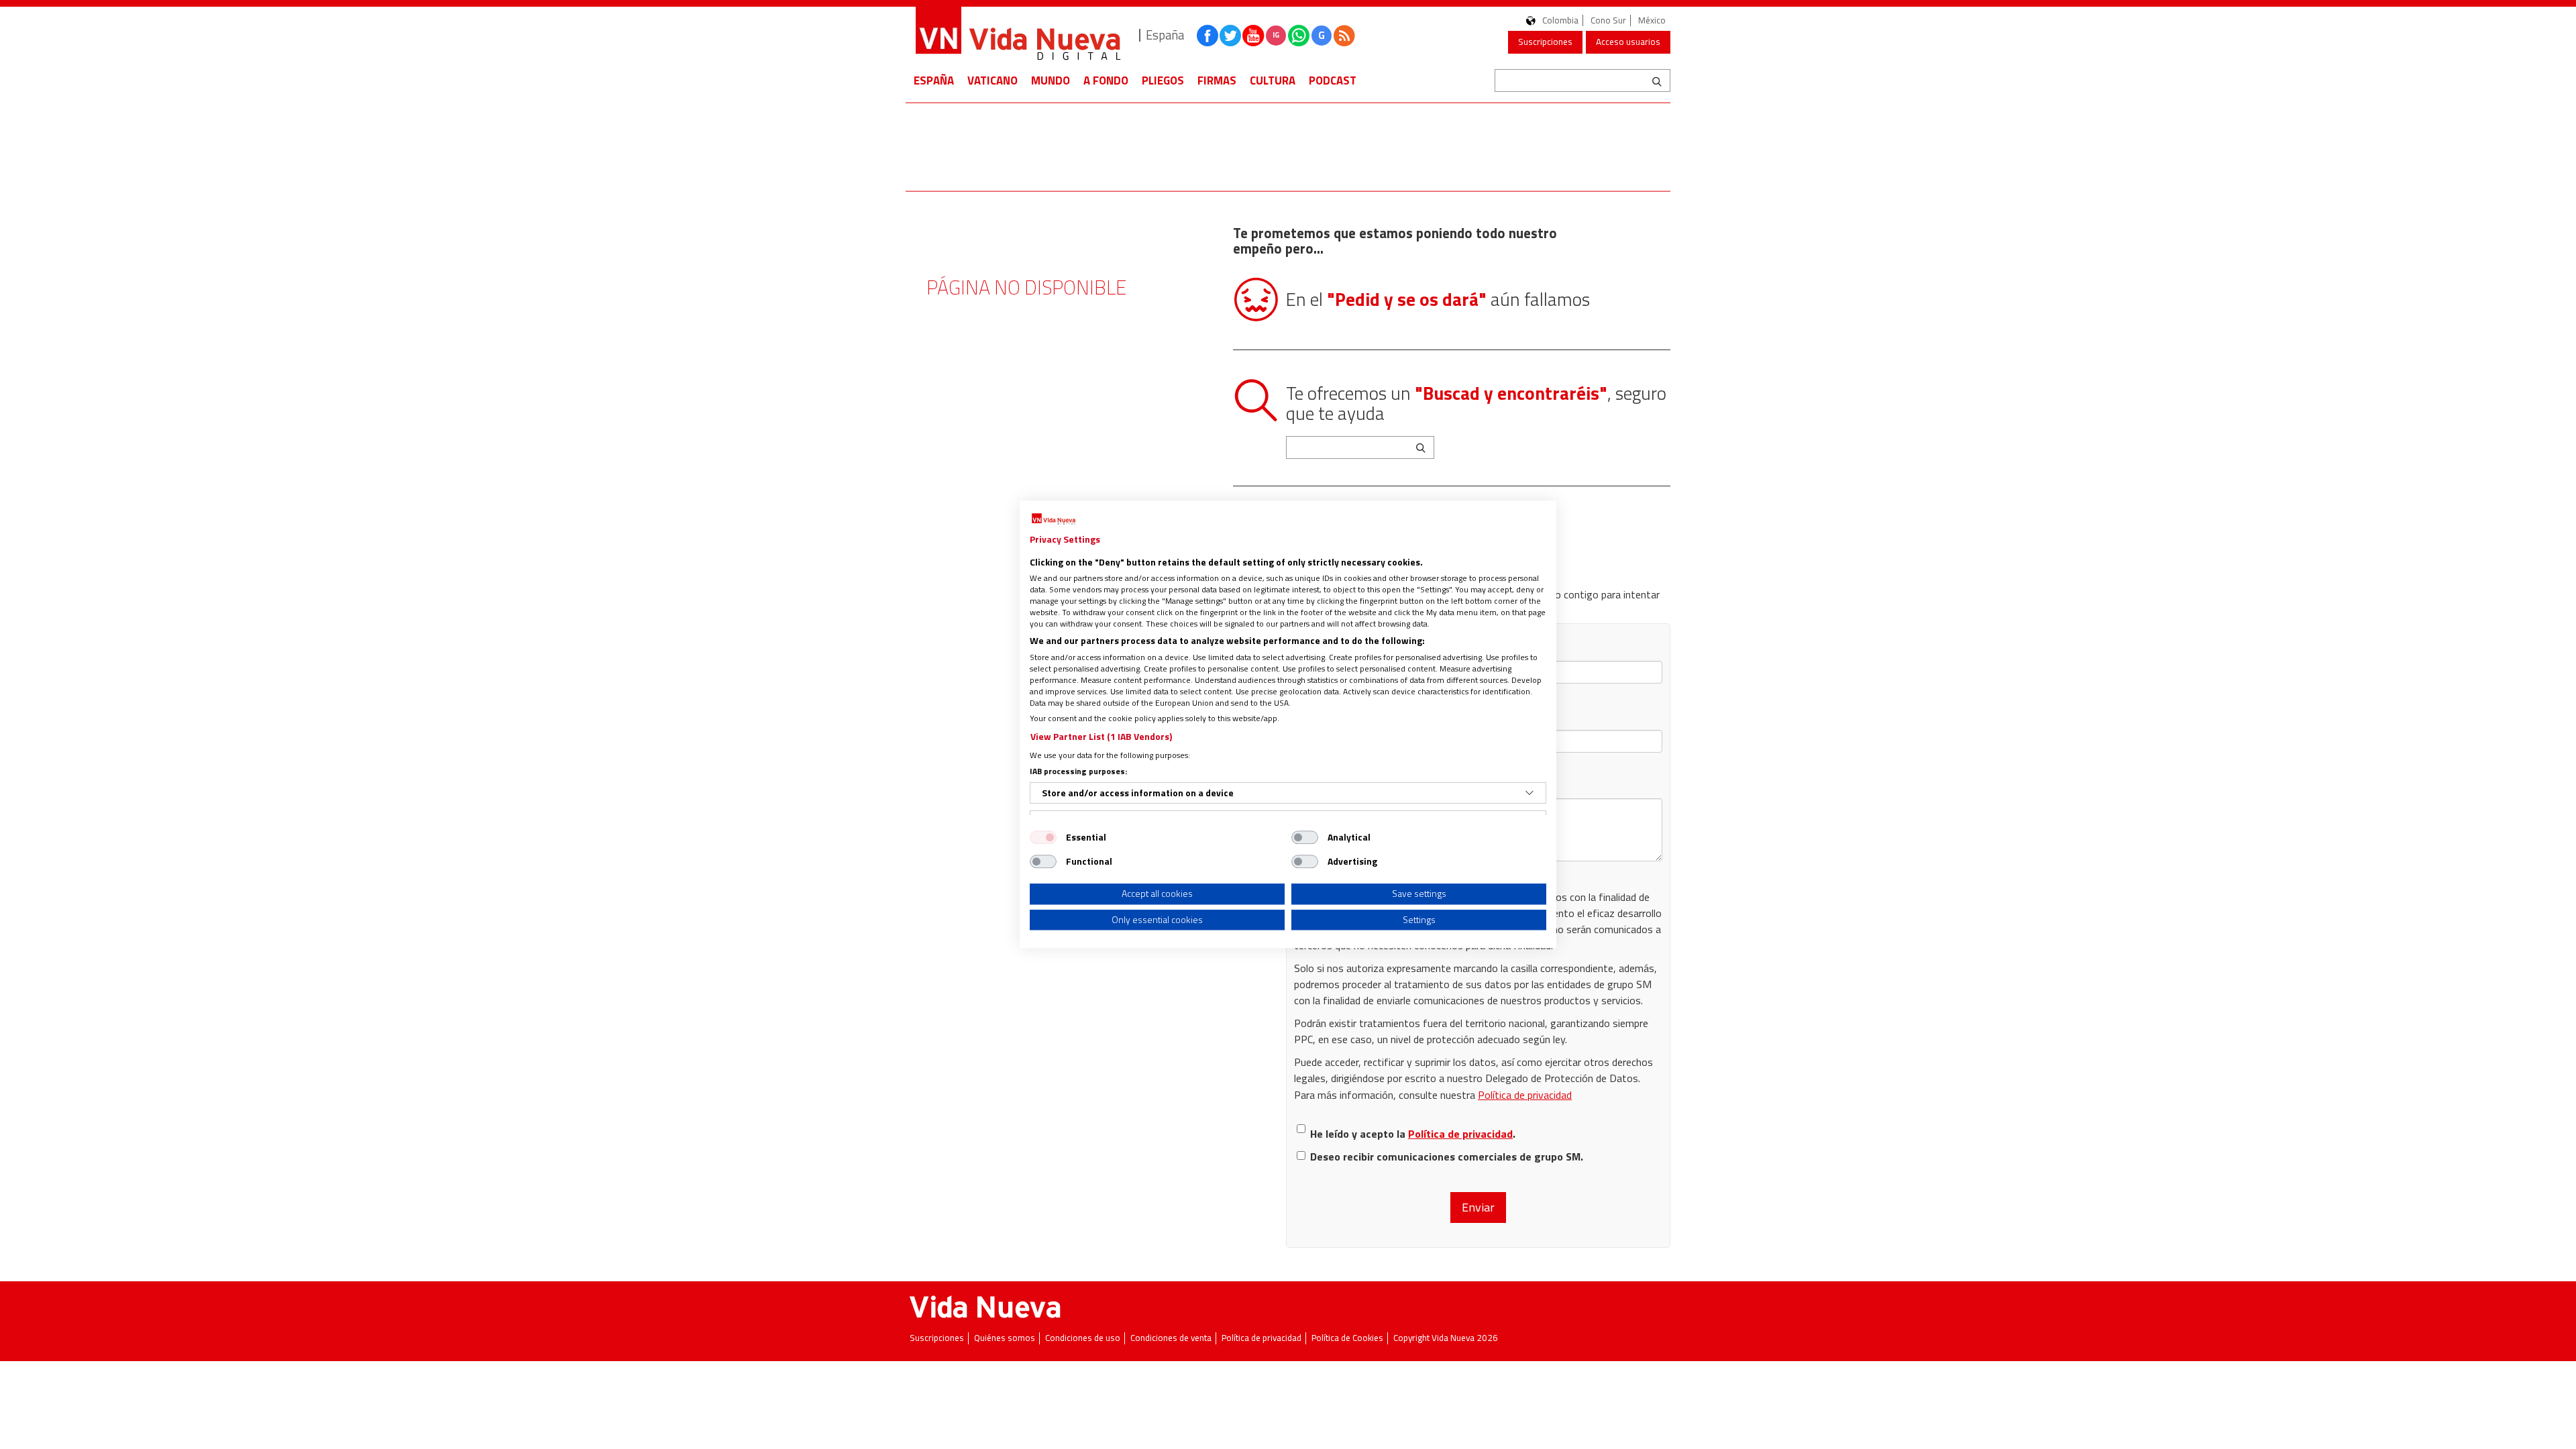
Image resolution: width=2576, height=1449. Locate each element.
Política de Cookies (1347, 1338)
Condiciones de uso (1083, 1338)
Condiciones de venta (1171, 1338)
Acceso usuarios (1628, 42)
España (934, 80)
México (1652, 20)
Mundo (1051, 80)
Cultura (1273, 80)
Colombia (1560, 20)
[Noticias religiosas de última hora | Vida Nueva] (1018, 35)
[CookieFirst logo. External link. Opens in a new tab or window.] (1054, 519)
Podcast (1333, 80)
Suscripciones (1545, 42)
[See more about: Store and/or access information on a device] (1529, 793)
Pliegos (1163, 80)
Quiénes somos (1005, 1338)
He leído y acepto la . (1413, 1134)
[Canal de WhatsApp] (1299, 36)
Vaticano (992, 80)
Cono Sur (1608, 20)
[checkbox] (1043, 837)
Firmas (1217, 80)
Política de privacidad (1525, 1095)
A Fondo (1106, 80)
